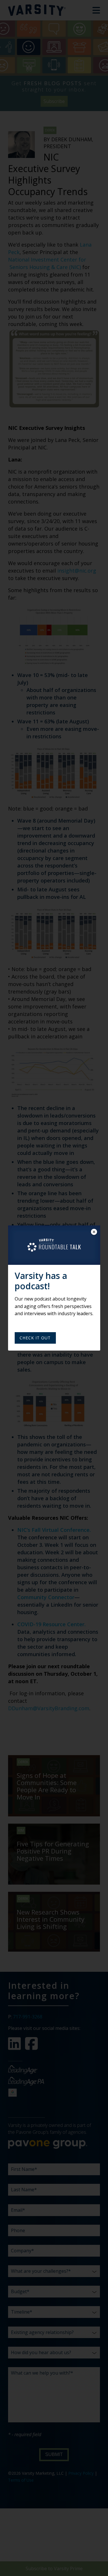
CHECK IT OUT (35, 1338)
